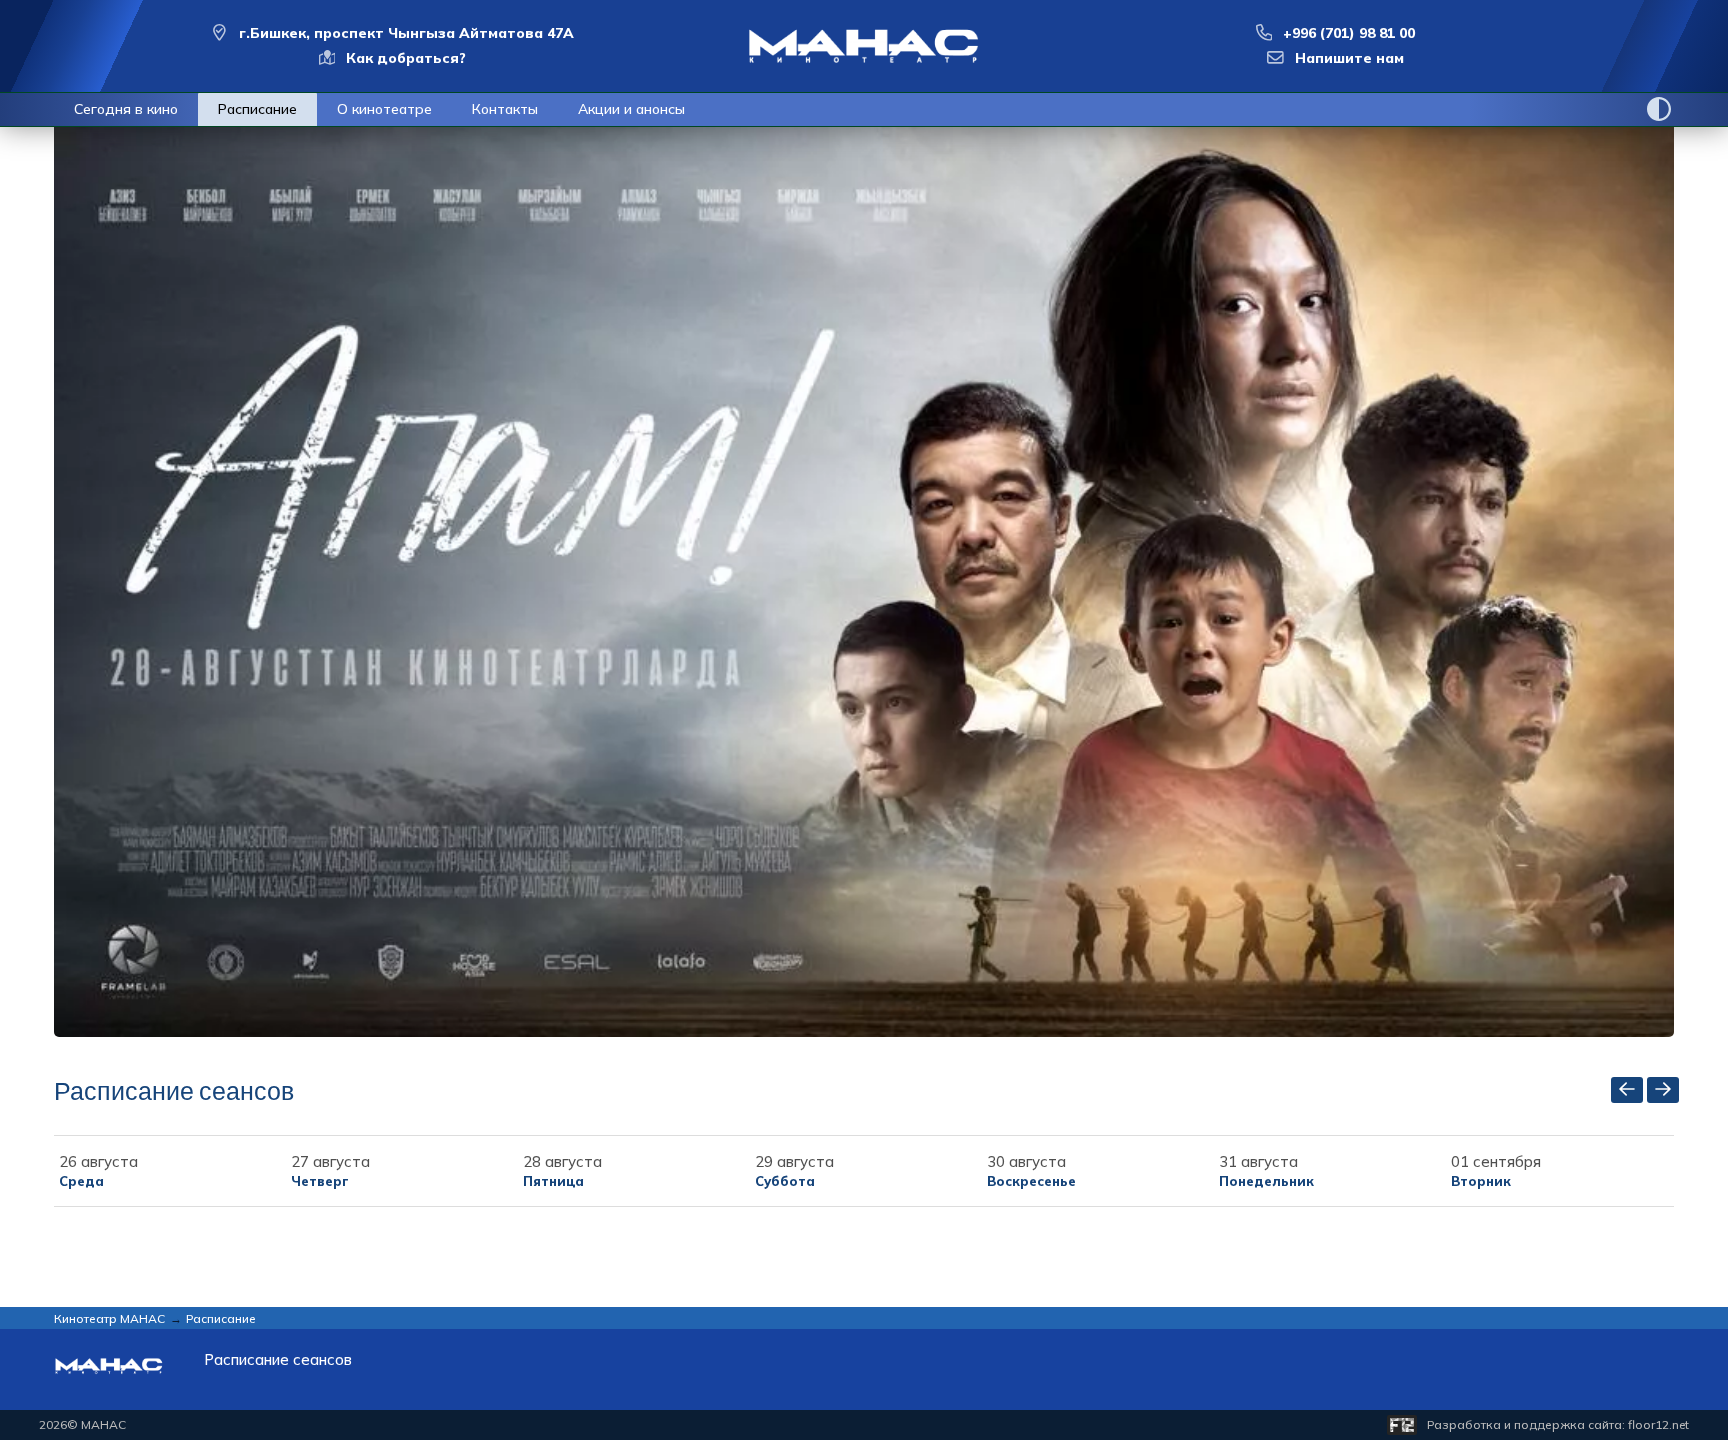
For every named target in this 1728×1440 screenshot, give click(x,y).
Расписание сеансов (278, 1359)
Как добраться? (406, 58)
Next (1689, 582)
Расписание (257, 109)
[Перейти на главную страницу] (864, 46)
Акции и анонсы (631, 109)
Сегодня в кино (126, 109)
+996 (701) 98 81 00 (1349, 33)
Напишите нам (1349, 58)
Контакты (505, 109)
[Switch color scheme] (1659, 109)
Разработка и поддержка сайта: (1558, 1424)
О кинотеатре (384, 109)
